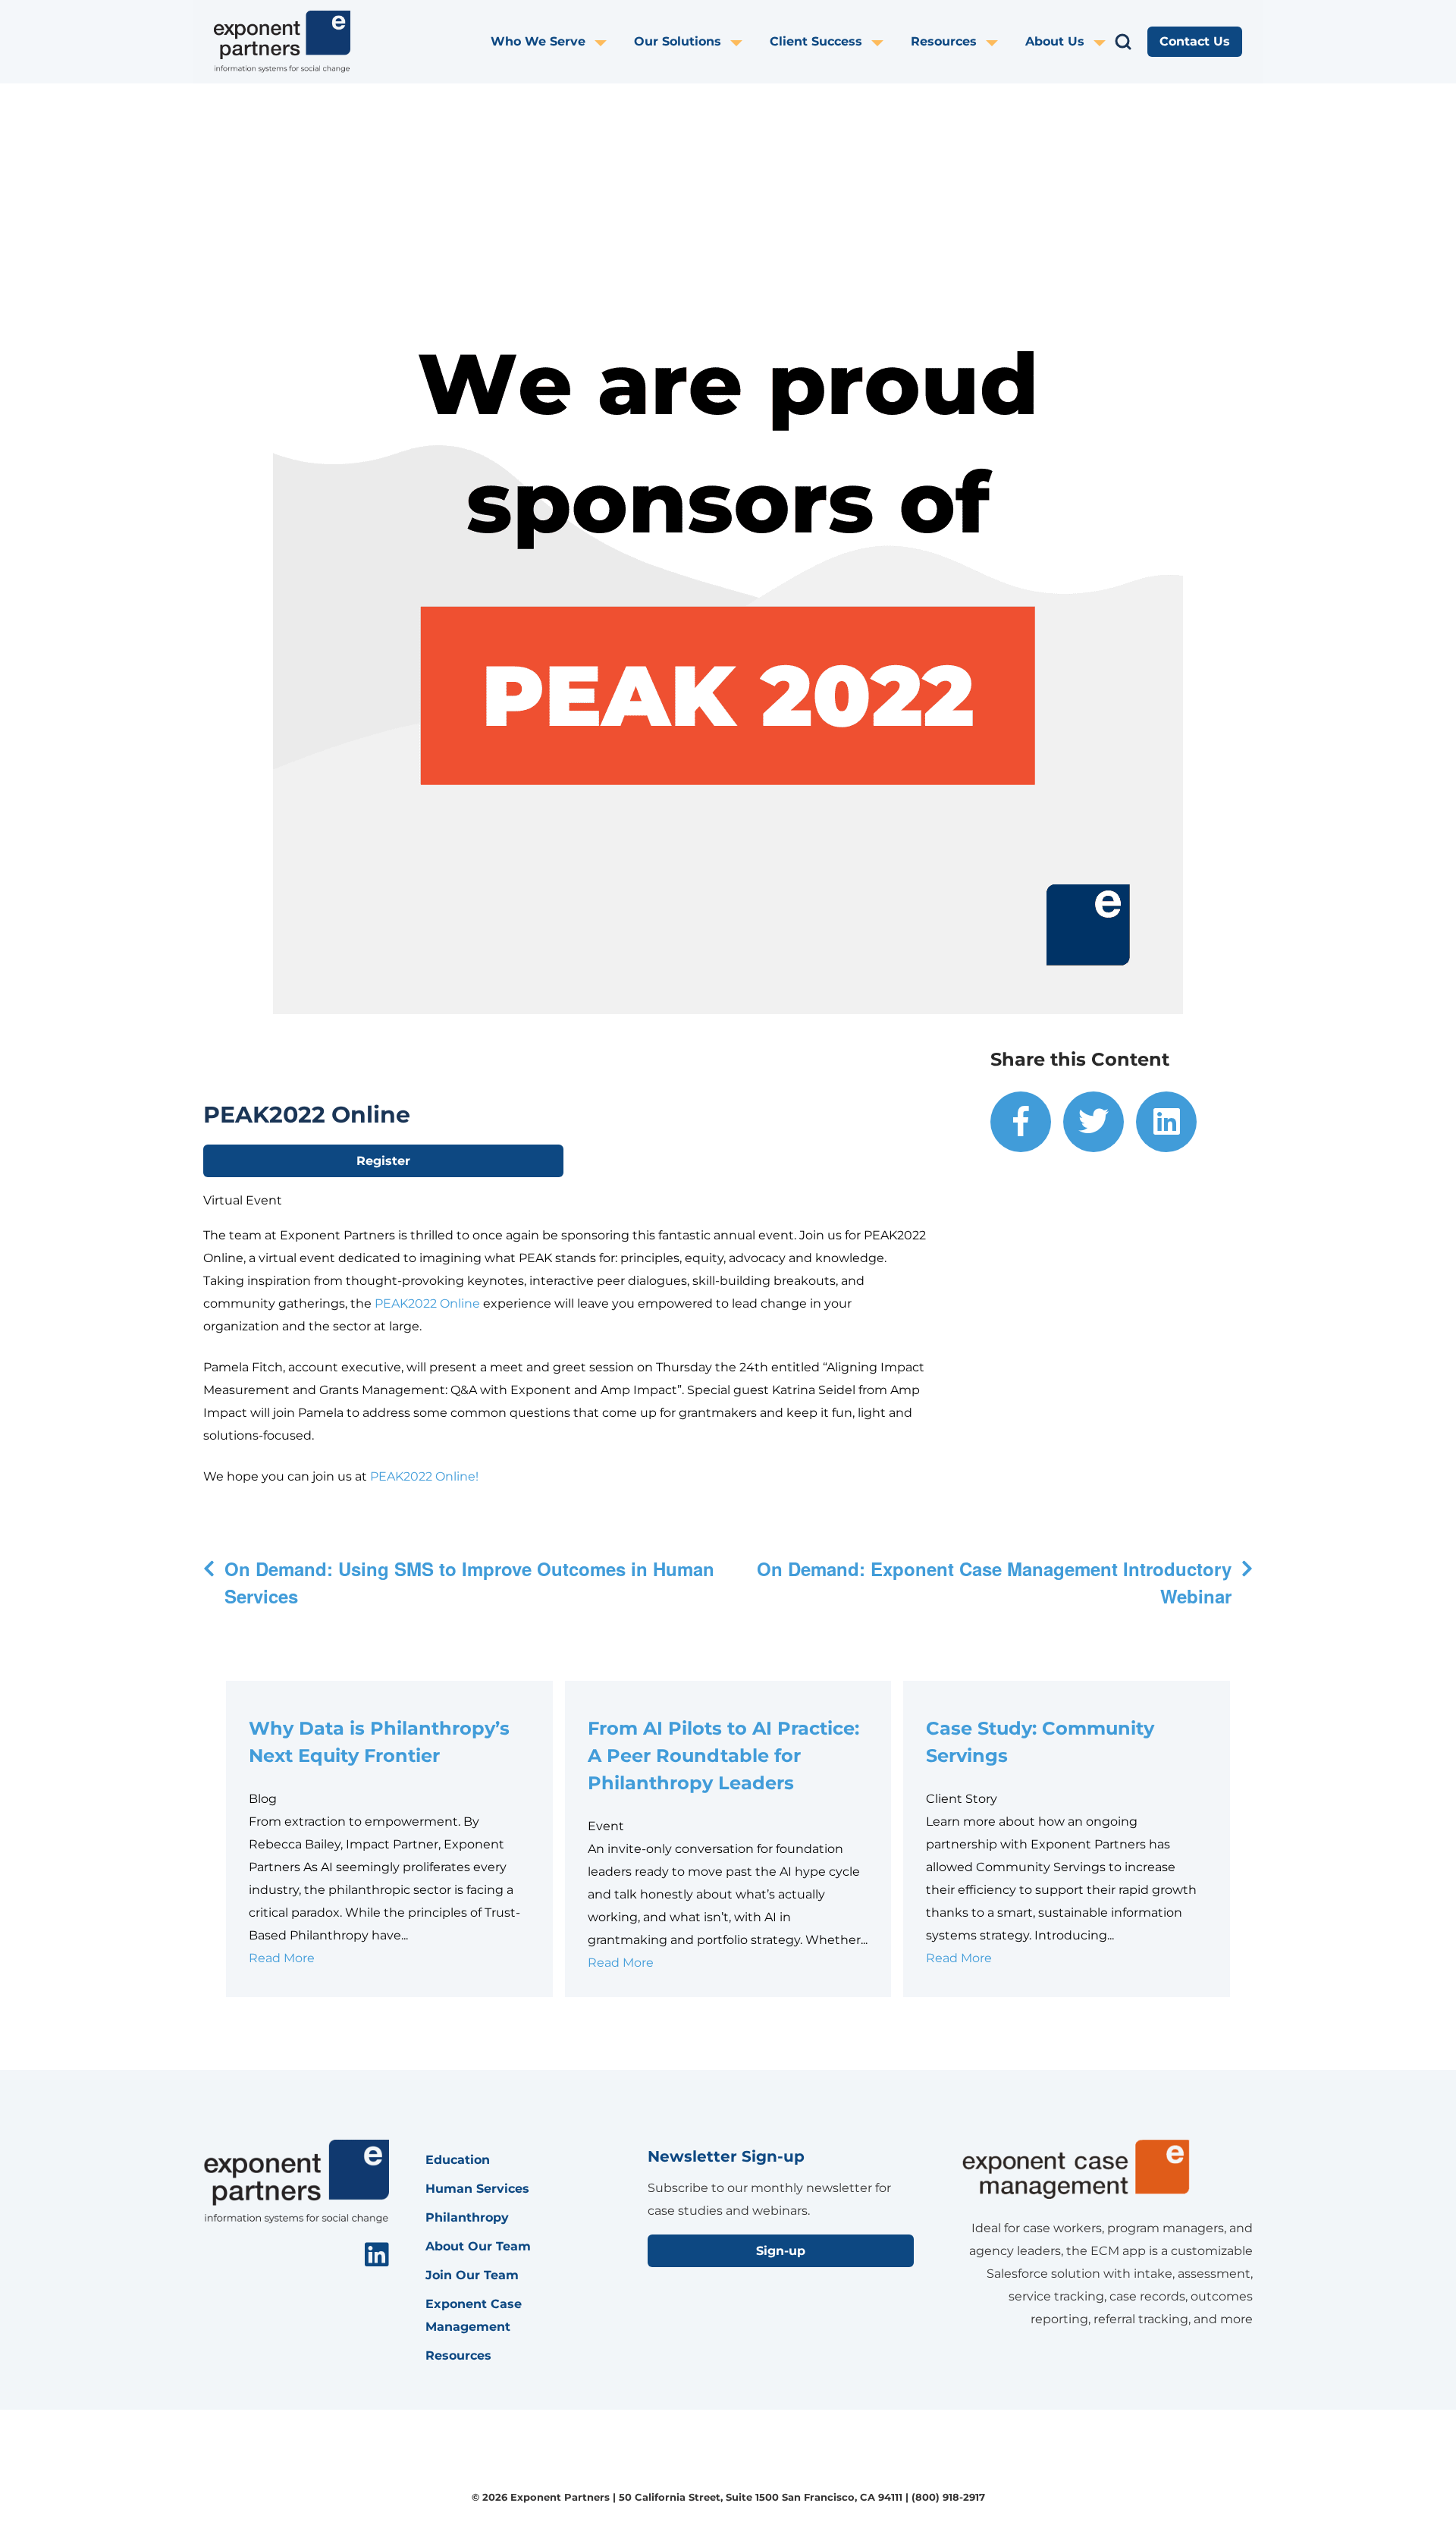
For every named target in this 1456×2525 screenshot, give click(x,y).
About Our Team (478, 2246)
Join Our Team (472, 2275)
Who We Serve (538, 41)
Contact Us (1195, 41)
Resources (944, 41)
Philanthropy (467, 2217)
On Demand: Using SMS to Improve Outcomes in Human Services (469, 1582)
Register (383, 1161)
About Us (1055, 41)
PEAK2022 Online (427, 1303)
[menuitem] (562, 42)
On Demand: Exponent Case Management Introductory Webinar (994, 1582)
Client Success (816, 41)
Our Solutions (678, 41)
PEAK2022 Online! (424, 1476)
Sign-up (781, 2251)
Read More (282, 1958)
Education (458, 2160)
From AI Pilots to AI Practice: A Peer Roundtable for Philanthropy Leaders (723, 1756)
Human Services (477, 2189)
